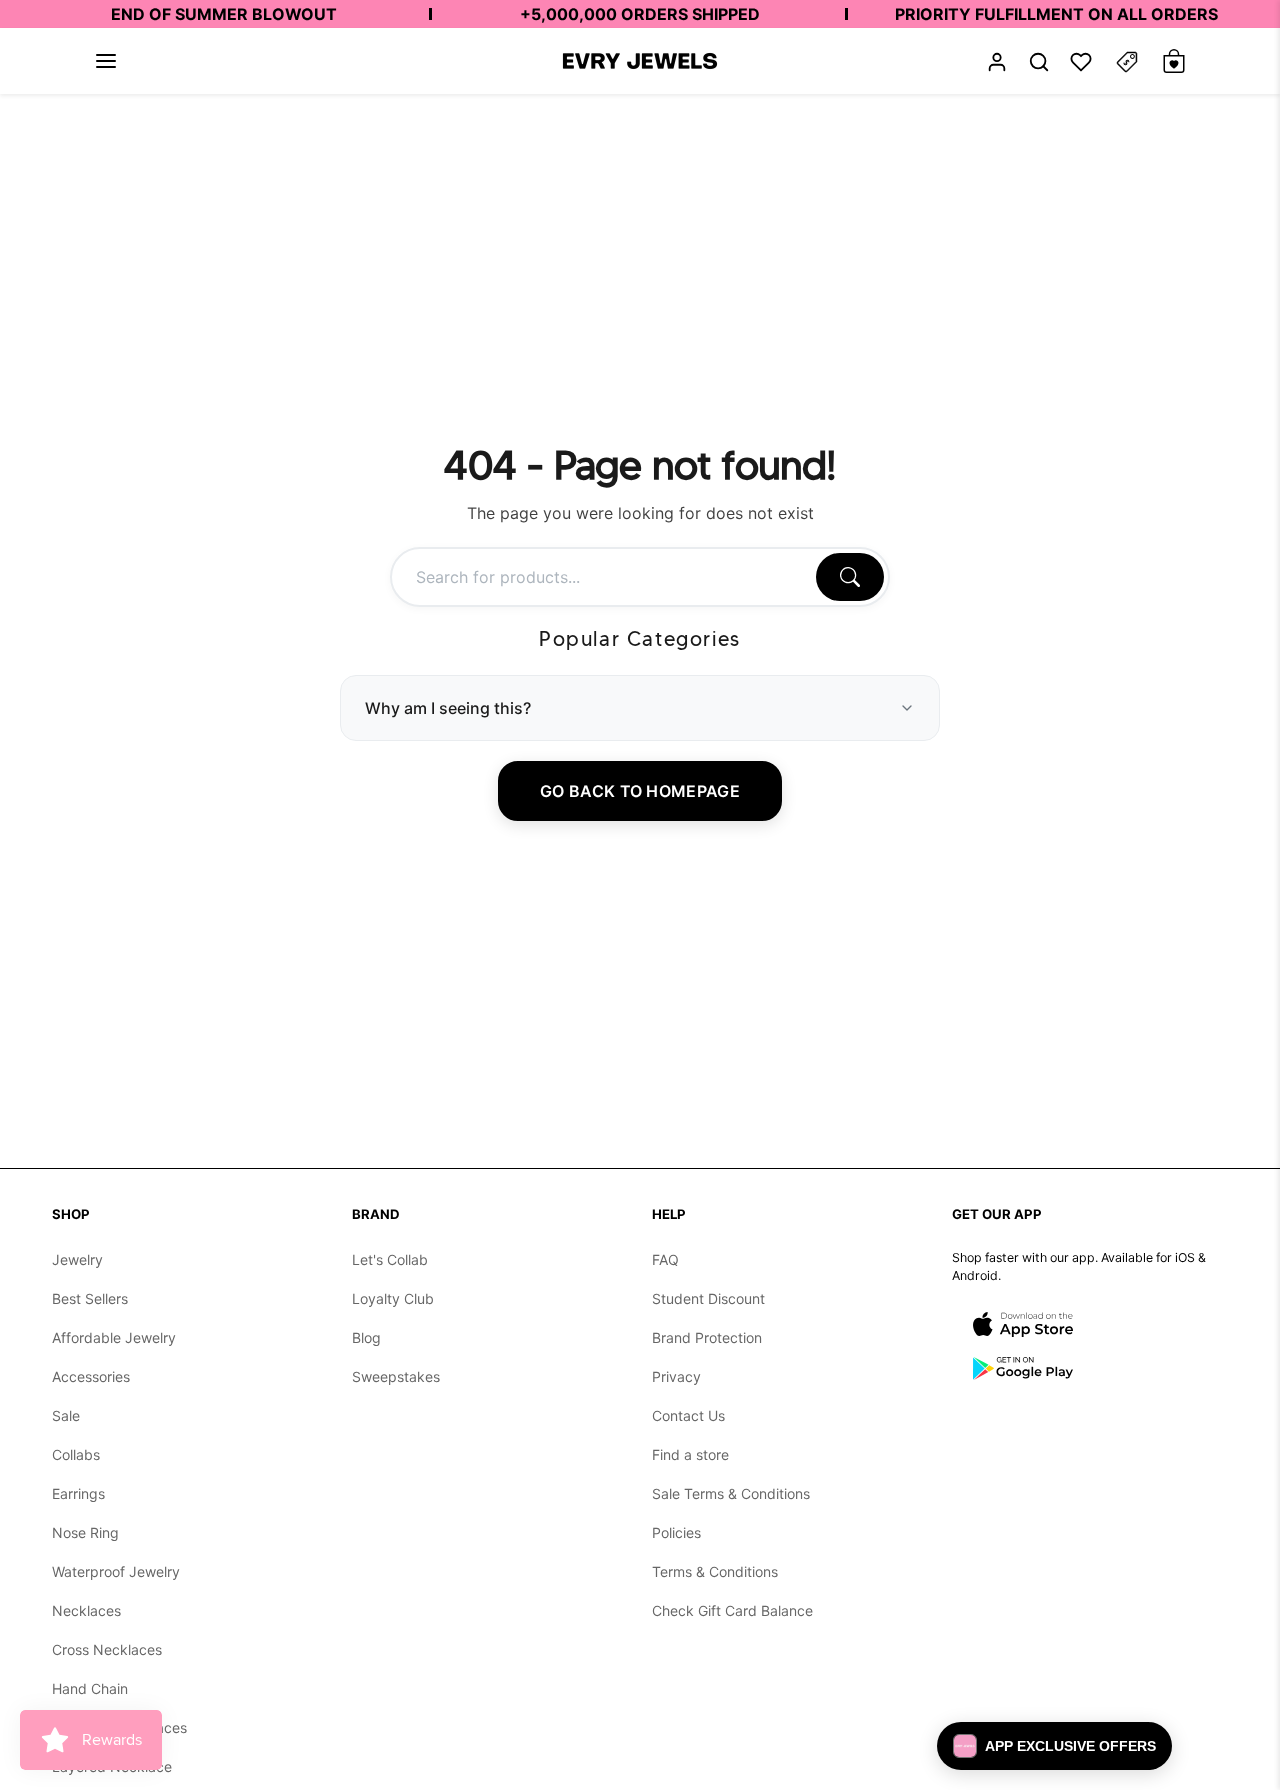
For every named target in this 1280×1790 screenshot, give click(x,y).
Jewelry (77, 1259)
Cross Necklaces (107, 1649)
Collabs (76, 1454)
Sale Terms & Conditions (731, 1493)
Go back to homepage (640, 791)
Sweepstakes (396, 1376)
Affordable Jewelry (114, 1337)
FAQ (665, 1259)
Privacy (676, 1376)
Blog (366, 1337)
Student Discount (708, 1298)
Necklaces (86, 1610)
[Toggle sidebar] (1127, 61)
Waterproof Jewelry (116, 1571)
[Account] (997, 61)
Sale (66, 1415)
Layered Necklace (112, 1766)
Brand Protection (707, 1337)
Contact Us (688, 1415)
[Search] (850, 577)
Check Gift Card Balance (732, 1610)
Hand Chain (90, 1688)
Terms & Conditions (715, 1571)
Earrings (78, 1493)
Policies (676, 1532)
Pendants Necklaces (119, 1727)
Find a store (690, 1454)
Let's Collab (390, 1259)
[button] (106, 61)
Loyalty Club (393, 1298)
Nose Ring (85, 1532)
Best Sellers (90, 1298)
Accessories (91, 1376)
